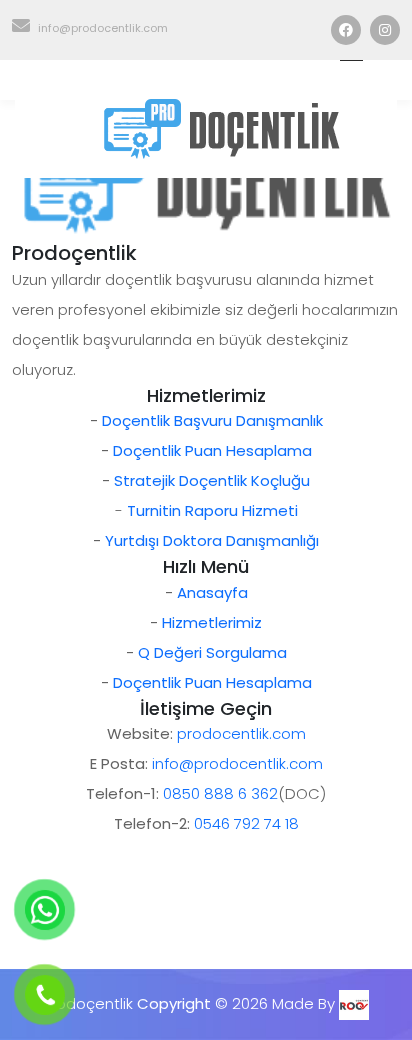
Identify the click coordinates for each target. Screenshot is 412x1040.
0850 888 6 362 (220, 793)
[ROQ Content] (354, 1003)
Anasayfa (212, 592)
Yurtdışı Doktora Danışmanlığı (212, 540)
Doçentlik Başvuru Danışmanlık (212, 420)
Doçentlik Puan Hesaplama (212, 450)
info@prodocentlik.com (103, 28)
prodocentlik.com (241, 733)
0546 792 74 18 (246, 823)
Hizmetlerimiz (212, 622)
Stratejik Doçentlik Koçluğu (212, 480)
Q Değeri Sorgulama (212, 652)
